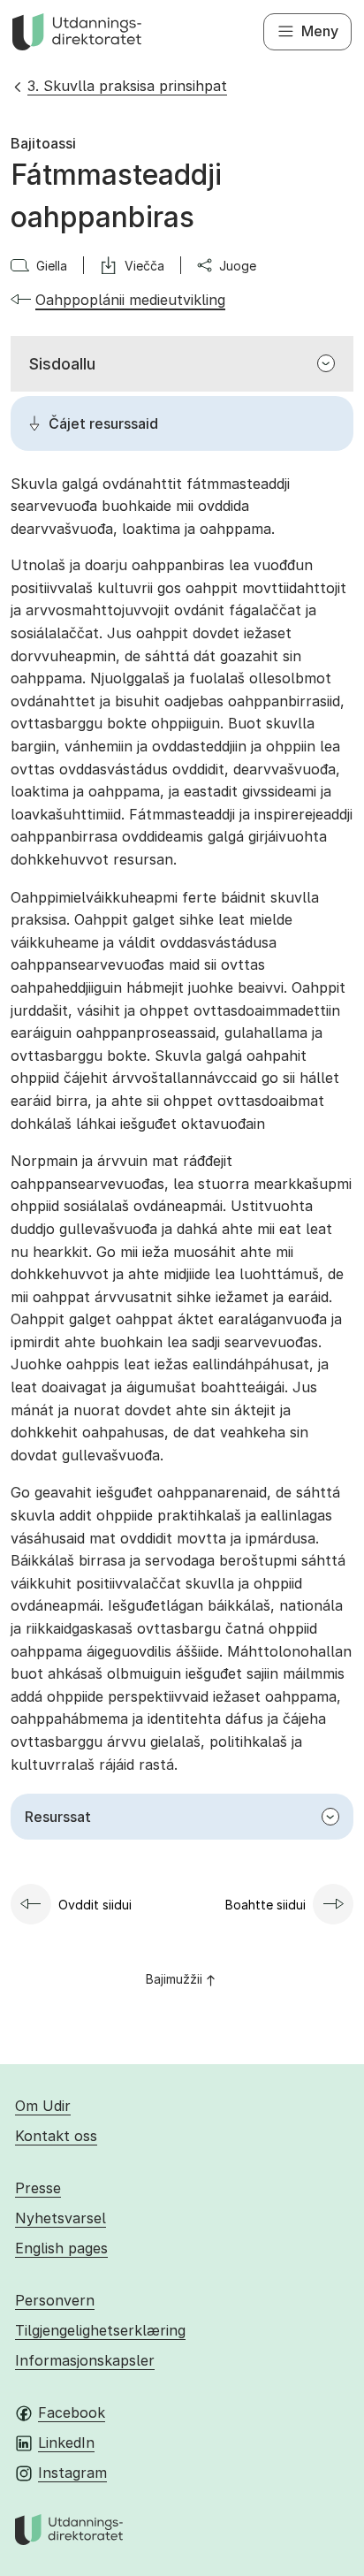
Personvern (55, 2300)
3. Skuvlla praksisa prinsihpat (127, 86)
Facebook (72, 2412)
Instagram (72, 2473)
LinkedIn (66, 2443)
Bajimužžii (174, 1979)
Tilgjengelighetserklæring (100, 2330)
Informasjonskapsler (85, 2360)
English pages (61, 2248)
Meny (320, 31)
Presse (38, 2188)
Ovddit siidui (95, 1905)
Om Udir (43, 2106)
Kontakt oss (56, 2136)
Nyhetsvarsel (61, 2218)
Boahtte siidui (265, 1905)
